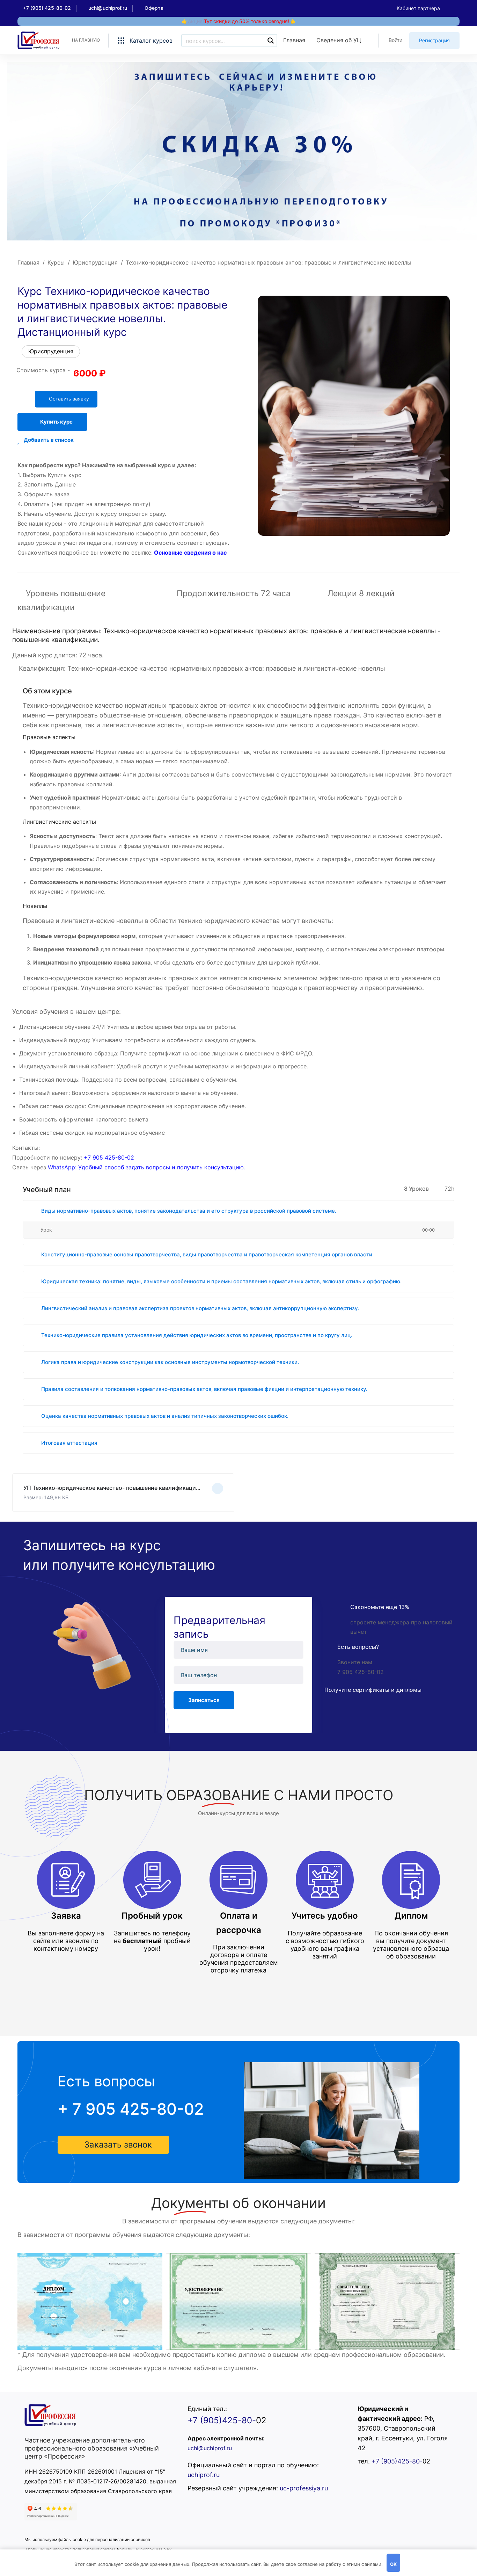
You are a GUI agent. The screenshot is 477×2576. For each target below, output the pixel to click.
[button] (113, 2145)
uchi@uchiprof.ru (210, 2448)
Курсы (56, 262)
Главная (28, 262)
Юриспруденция (95, 262)
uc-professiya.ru (304, 2488)
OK (393, 2564)
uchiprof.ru (204, 2475)
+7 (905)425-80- (222, 2420)
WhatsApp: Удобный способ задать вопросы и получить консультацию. (146, 1167)
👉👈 (239, 21)
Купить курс (56, 422)
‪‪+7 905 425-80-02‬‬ (109, 1157)
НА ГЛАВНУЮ (86, 40)
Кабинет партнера (418, 8)
